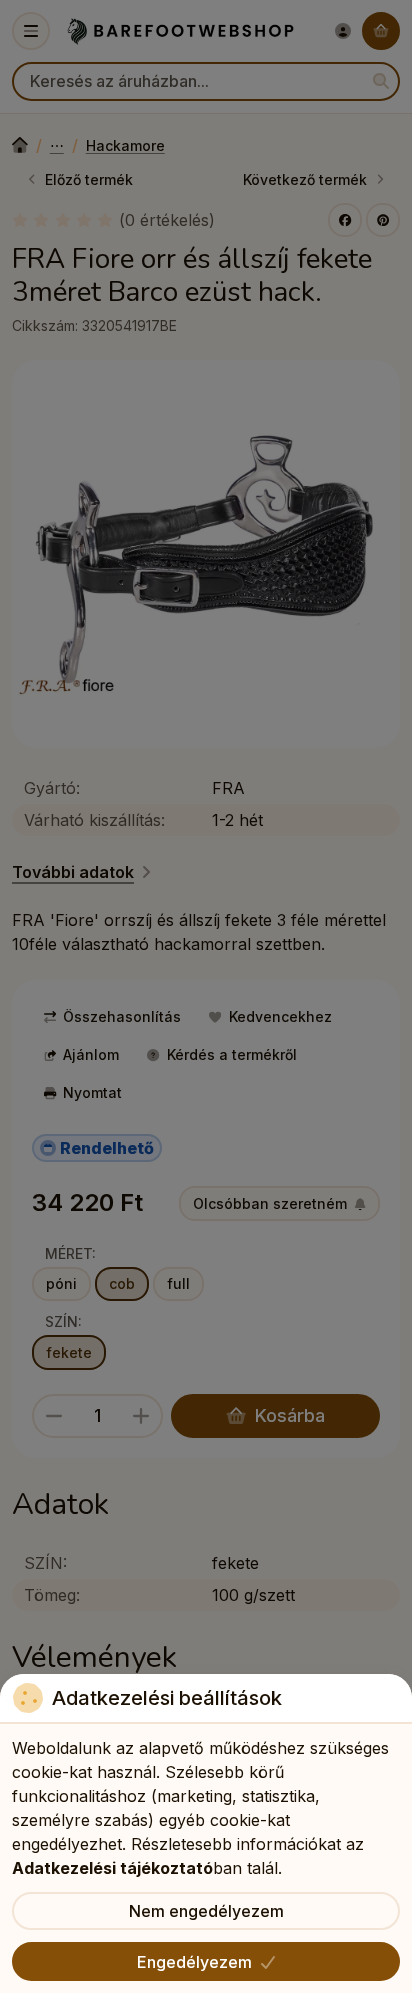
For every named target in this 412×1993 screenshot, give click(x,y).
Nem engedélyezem (206, 1911)
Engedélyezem (194, 1962)
